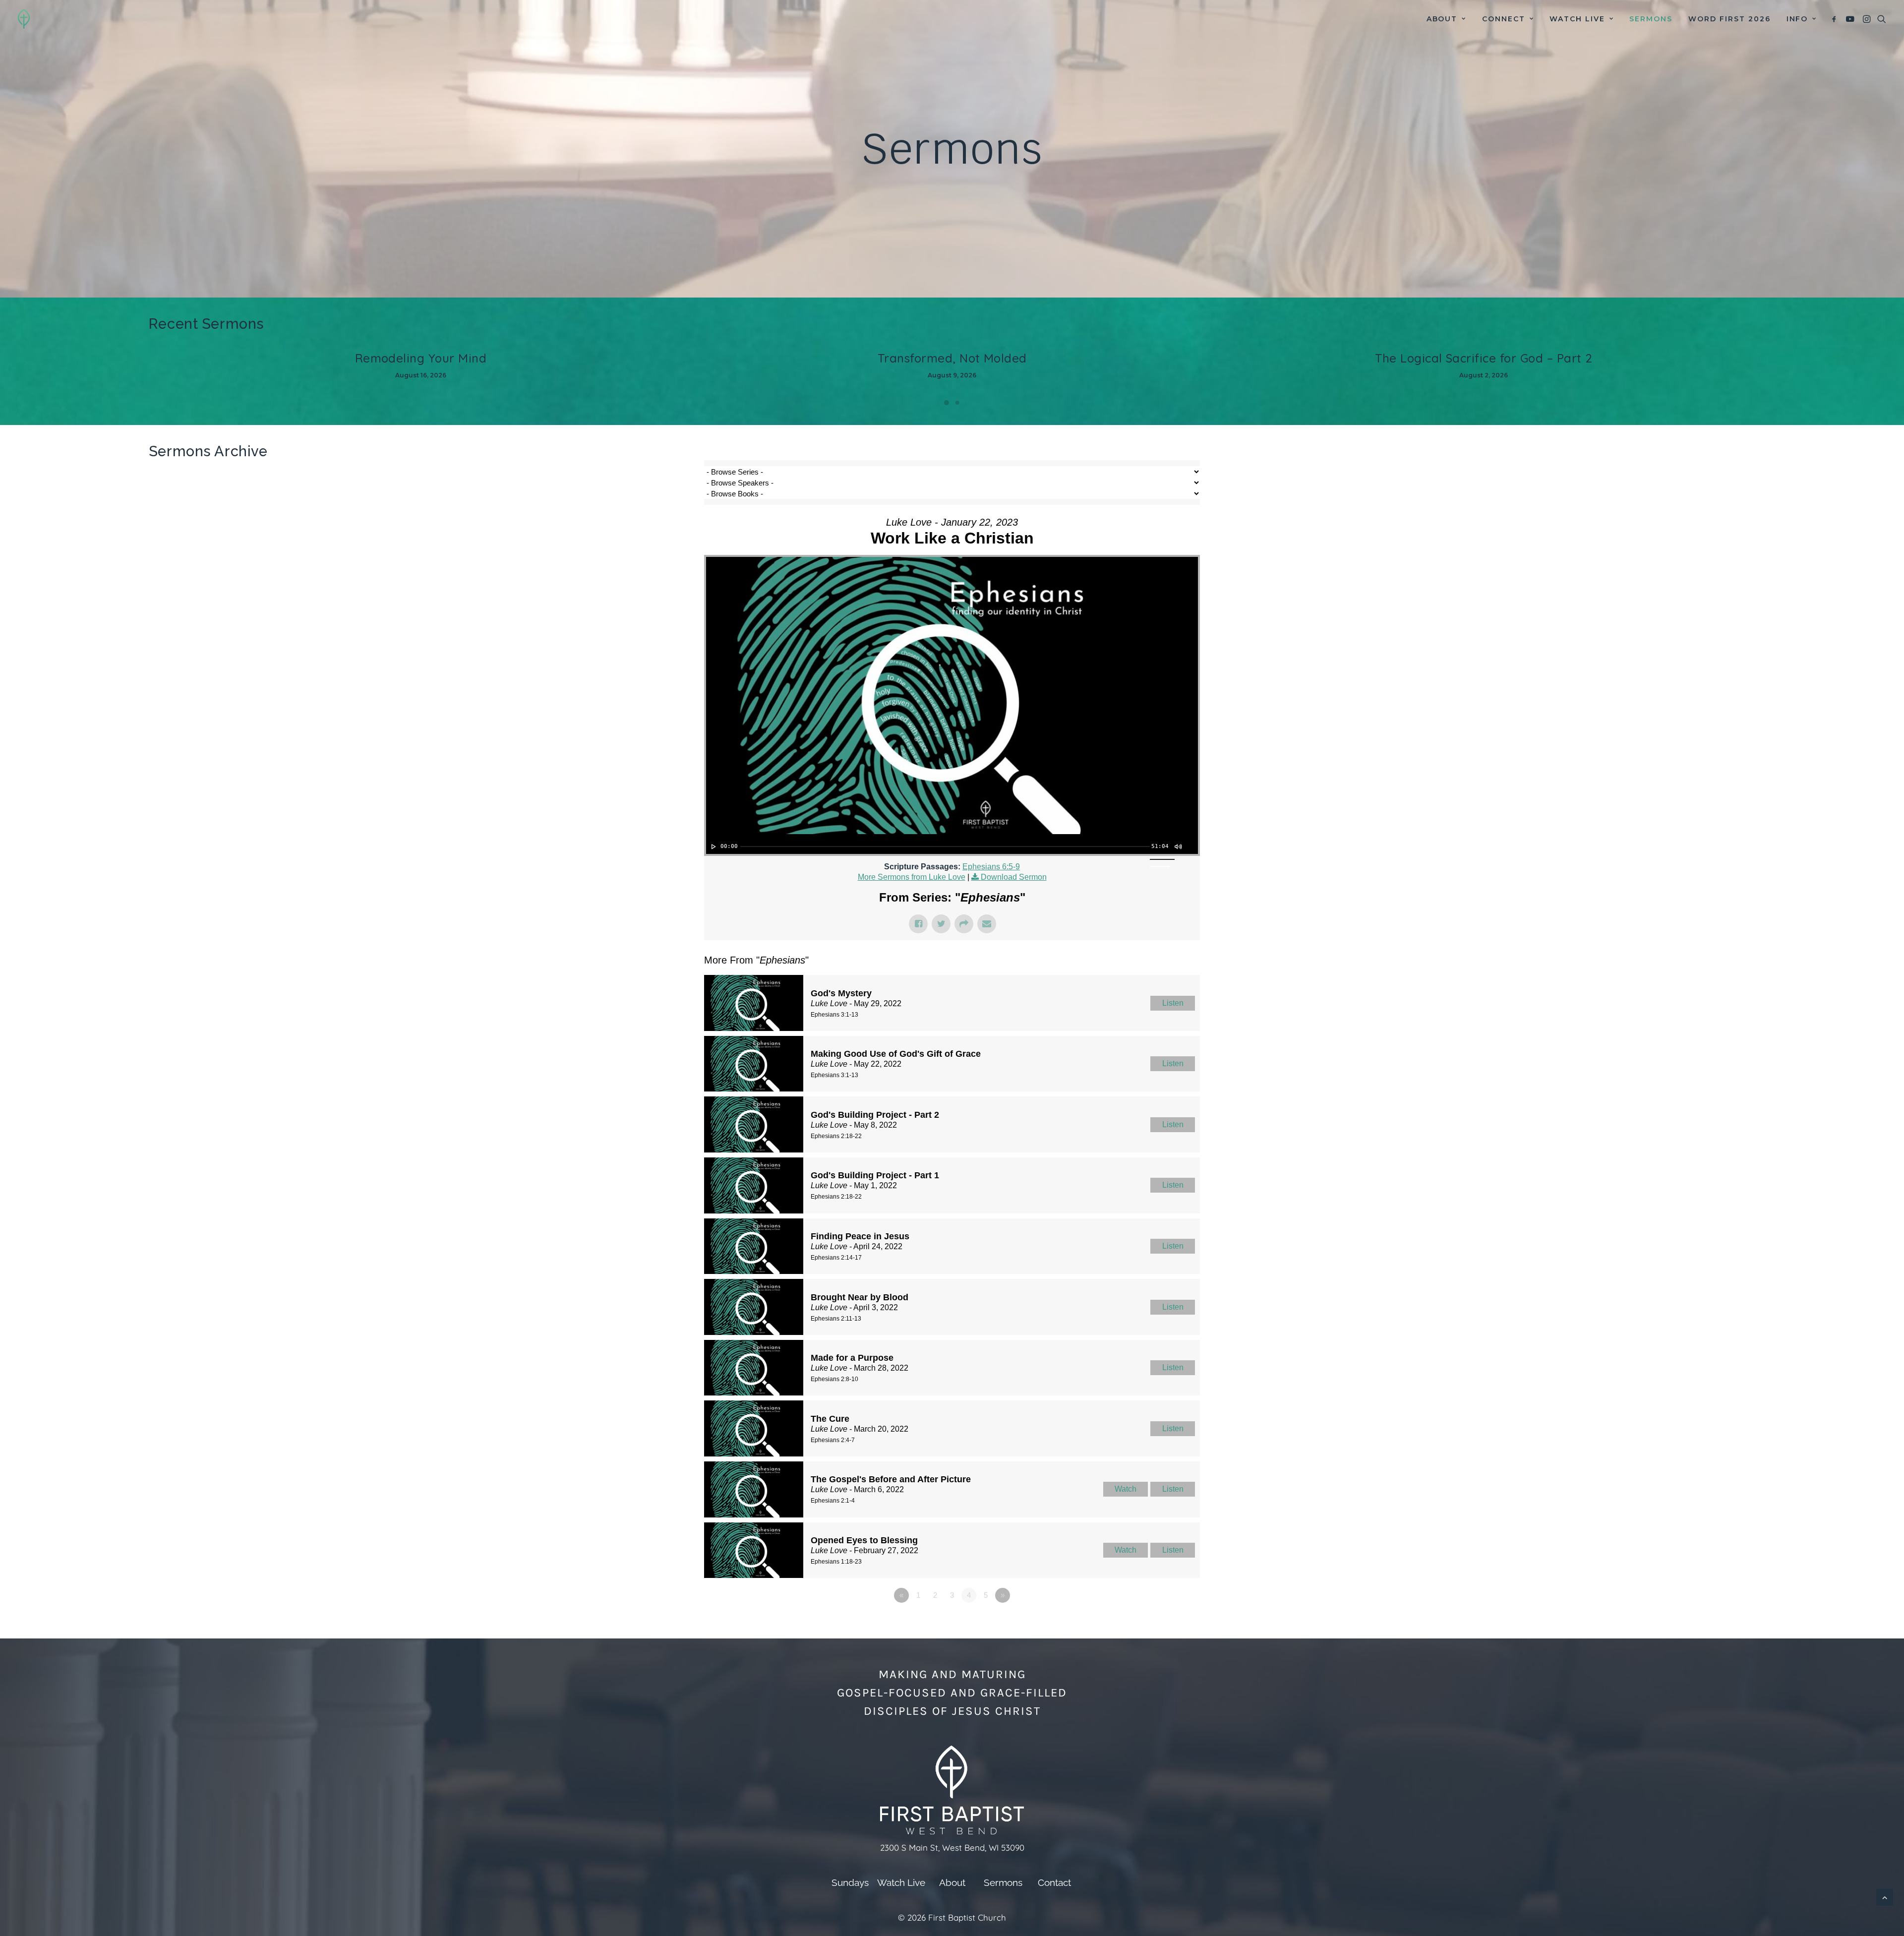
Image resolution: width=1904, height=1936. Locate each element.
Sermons (1651, 19)
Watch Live (1577, 19)
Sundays (850, 1882)
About (1442, 19)
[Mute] (1178, 847)
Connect (1504, 19)
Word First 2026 (1729, 19)
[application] (952, 844)
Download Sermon (1014, 877)
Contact (1054, 1882)
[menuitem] (1446, 19)
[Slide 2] (957, 403)
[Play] (713, 847)
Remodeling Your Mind (421, 358)
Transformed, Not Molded (952, 358)
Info (1797, 19)
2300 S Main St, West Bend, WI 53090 (952, 1847)
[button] (1836, 19)
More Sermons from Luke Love (912, 877)
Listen (1173, 1003)
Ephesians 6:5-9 (991, 867)
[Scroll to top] (1885, 1897)
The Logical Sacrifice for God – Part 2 (1484, 358)
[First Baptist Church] (24, 19)
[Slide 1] (947, 403)
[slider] (945, 847)
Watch (1126, 1489)
